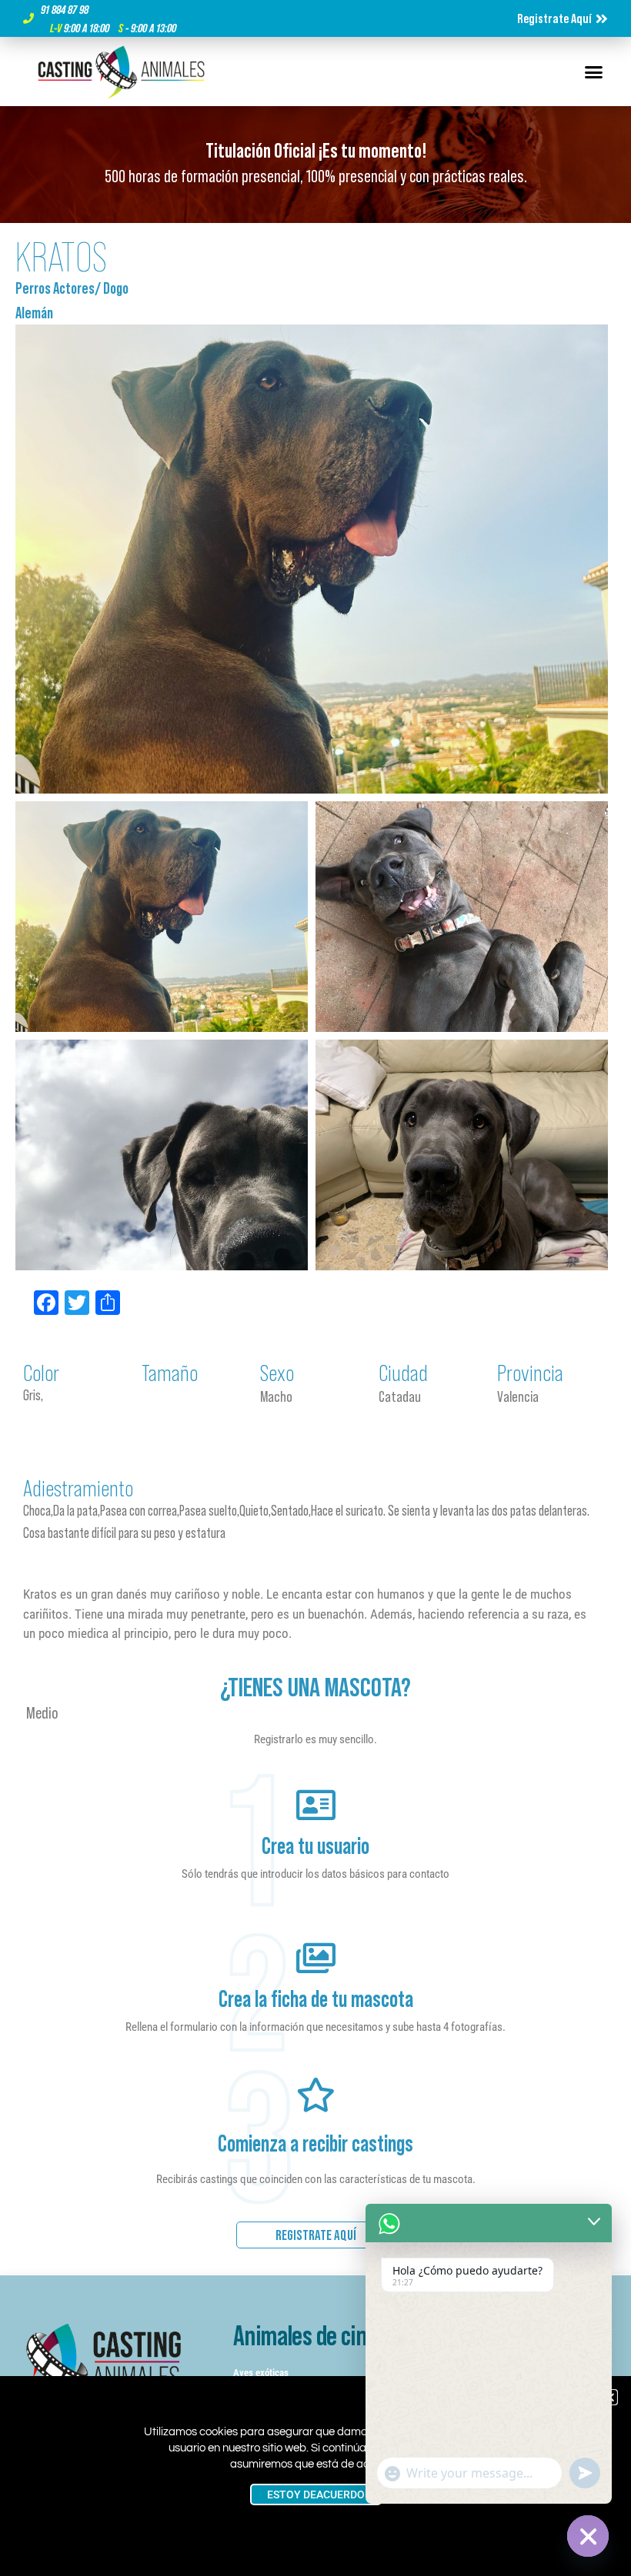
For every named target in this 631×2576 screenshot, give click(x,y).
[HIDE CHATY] (588, 2536)
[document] (315, 1288)
